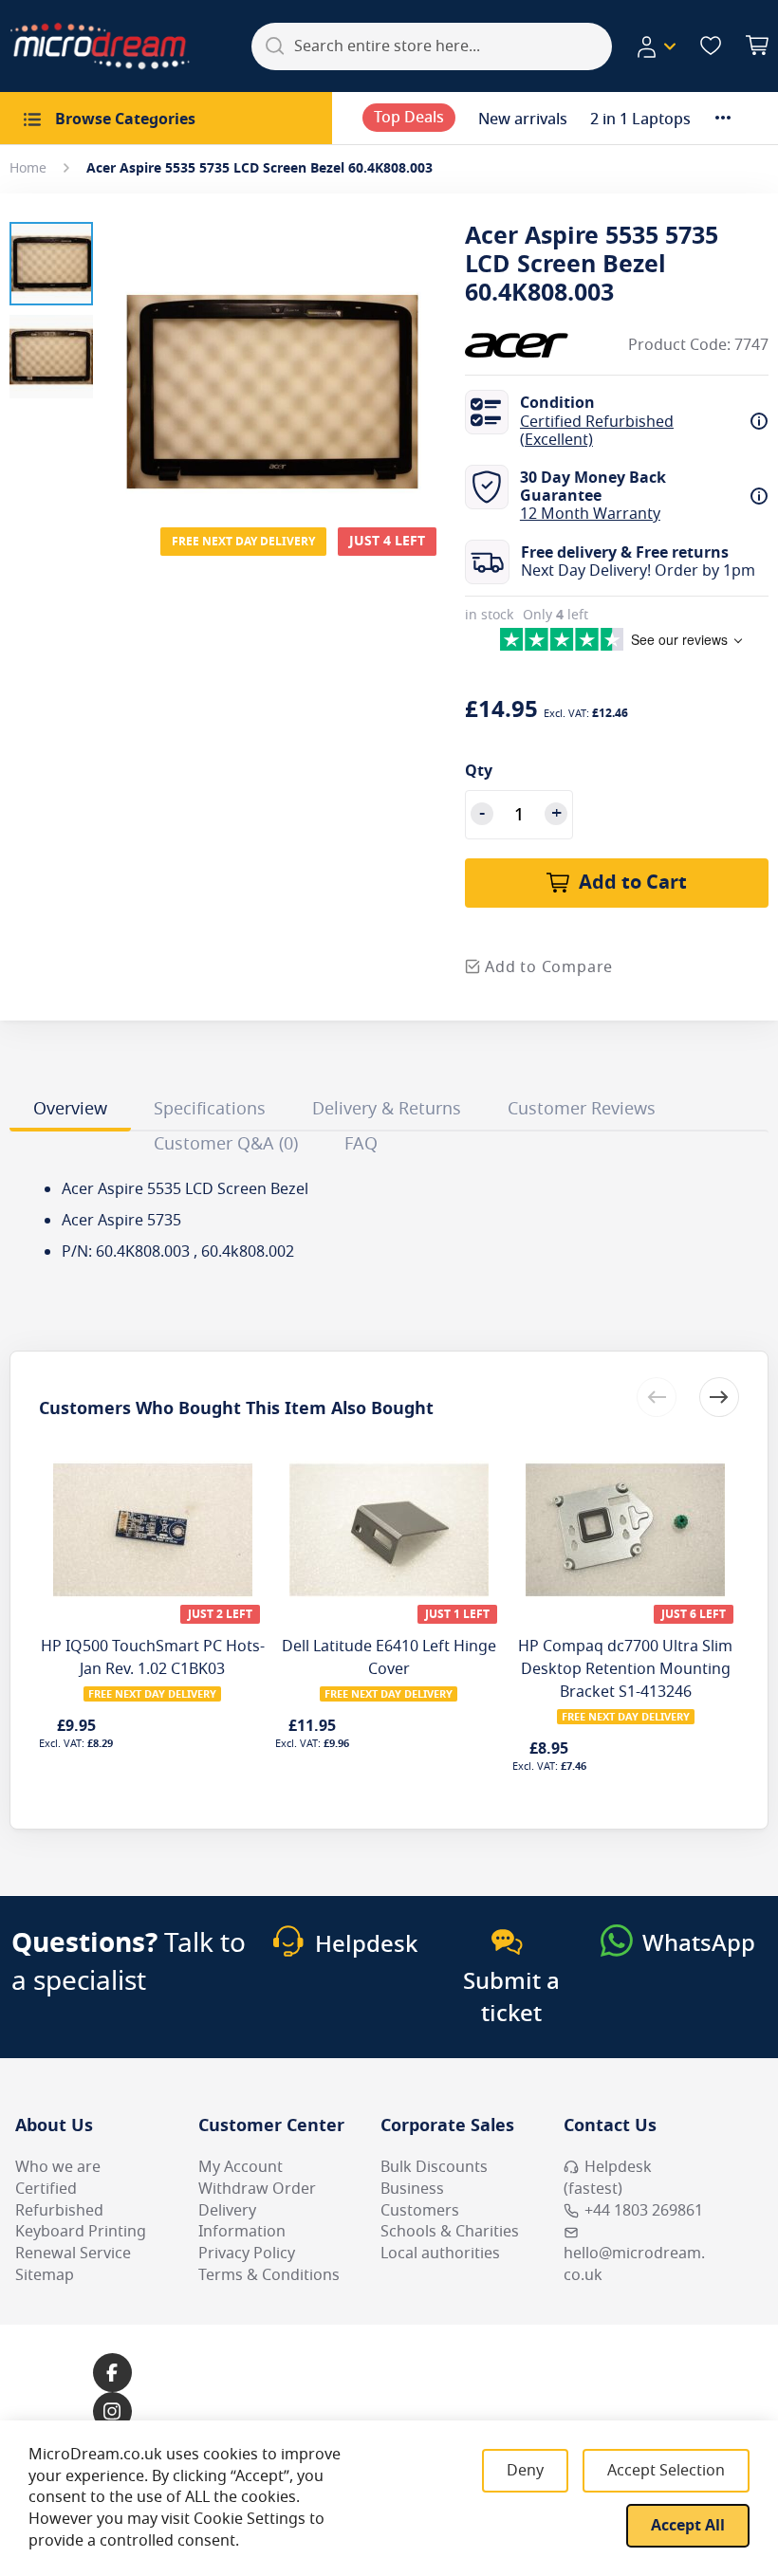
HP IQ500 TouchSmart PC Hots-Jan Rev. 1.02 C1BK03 (153, 1658)
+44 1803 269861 (644, 2211)
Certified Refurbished (59, 2200)
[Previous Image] (121, 354)
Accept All (688, 2526)
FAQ (361, 1144)
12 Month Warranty (590, 514)
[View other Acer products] (522, 345)
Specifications (210, 1109)
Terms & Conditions (269, 2275)
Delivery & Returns (387, 1109)
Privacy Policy (247, 2254)
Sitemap (45, 2275)
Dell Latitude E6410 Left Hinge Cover (389, 1658)
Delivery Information (242, 2222)
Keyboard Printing (81, 2232)
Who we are (58, 2167)
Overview (70, 1109)
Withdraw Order (257, 2189)
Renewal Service (73, 2254)
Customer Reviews (582, 1109)
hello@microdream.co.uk (634, 2264)
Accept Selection (666, 2471)
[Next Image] (423, 354)
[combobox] (432, 46)
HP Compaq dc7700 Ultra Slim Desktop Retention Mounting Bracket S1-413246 (625, 1669)
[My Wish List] (711, 46)
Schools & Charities (450, 2232)
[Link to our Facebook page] (112, 2373)
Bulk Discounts (434, 2167)
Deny (525, 2471)
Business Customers (420, 2200)
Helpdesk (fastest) (608, 2178)
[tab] (70, 1112)
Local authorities (440, 2254)
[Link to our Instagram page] (112, 2411)
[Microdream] (100, 46)
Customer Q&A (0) (226, 1144)
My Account (241, 2167)
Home (28, 168)
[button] (656, 46)
